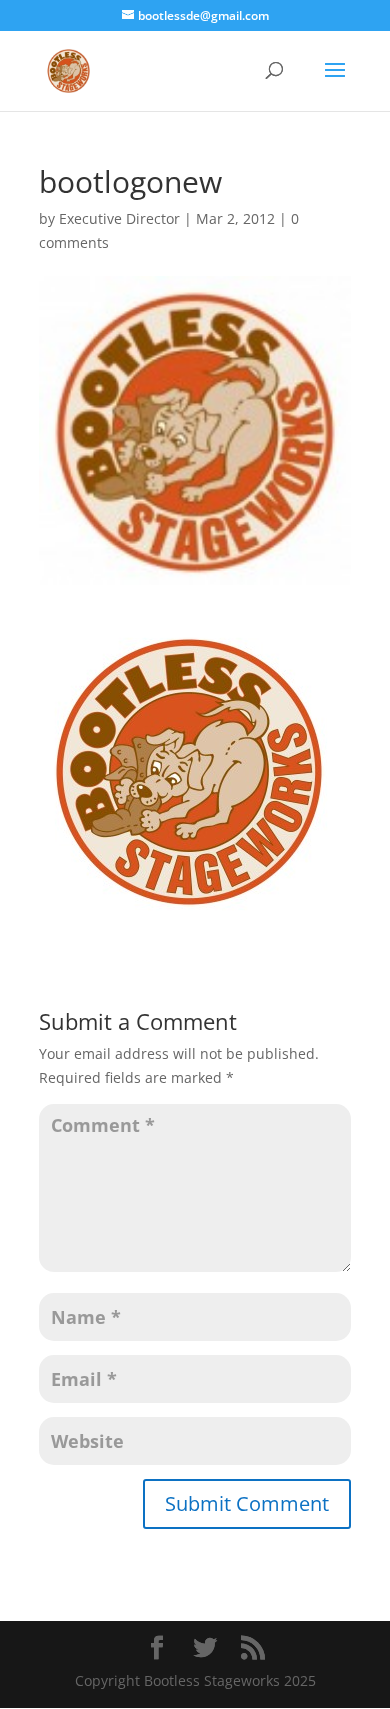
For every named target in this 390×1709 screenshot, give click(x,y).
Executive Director (119, 218)
